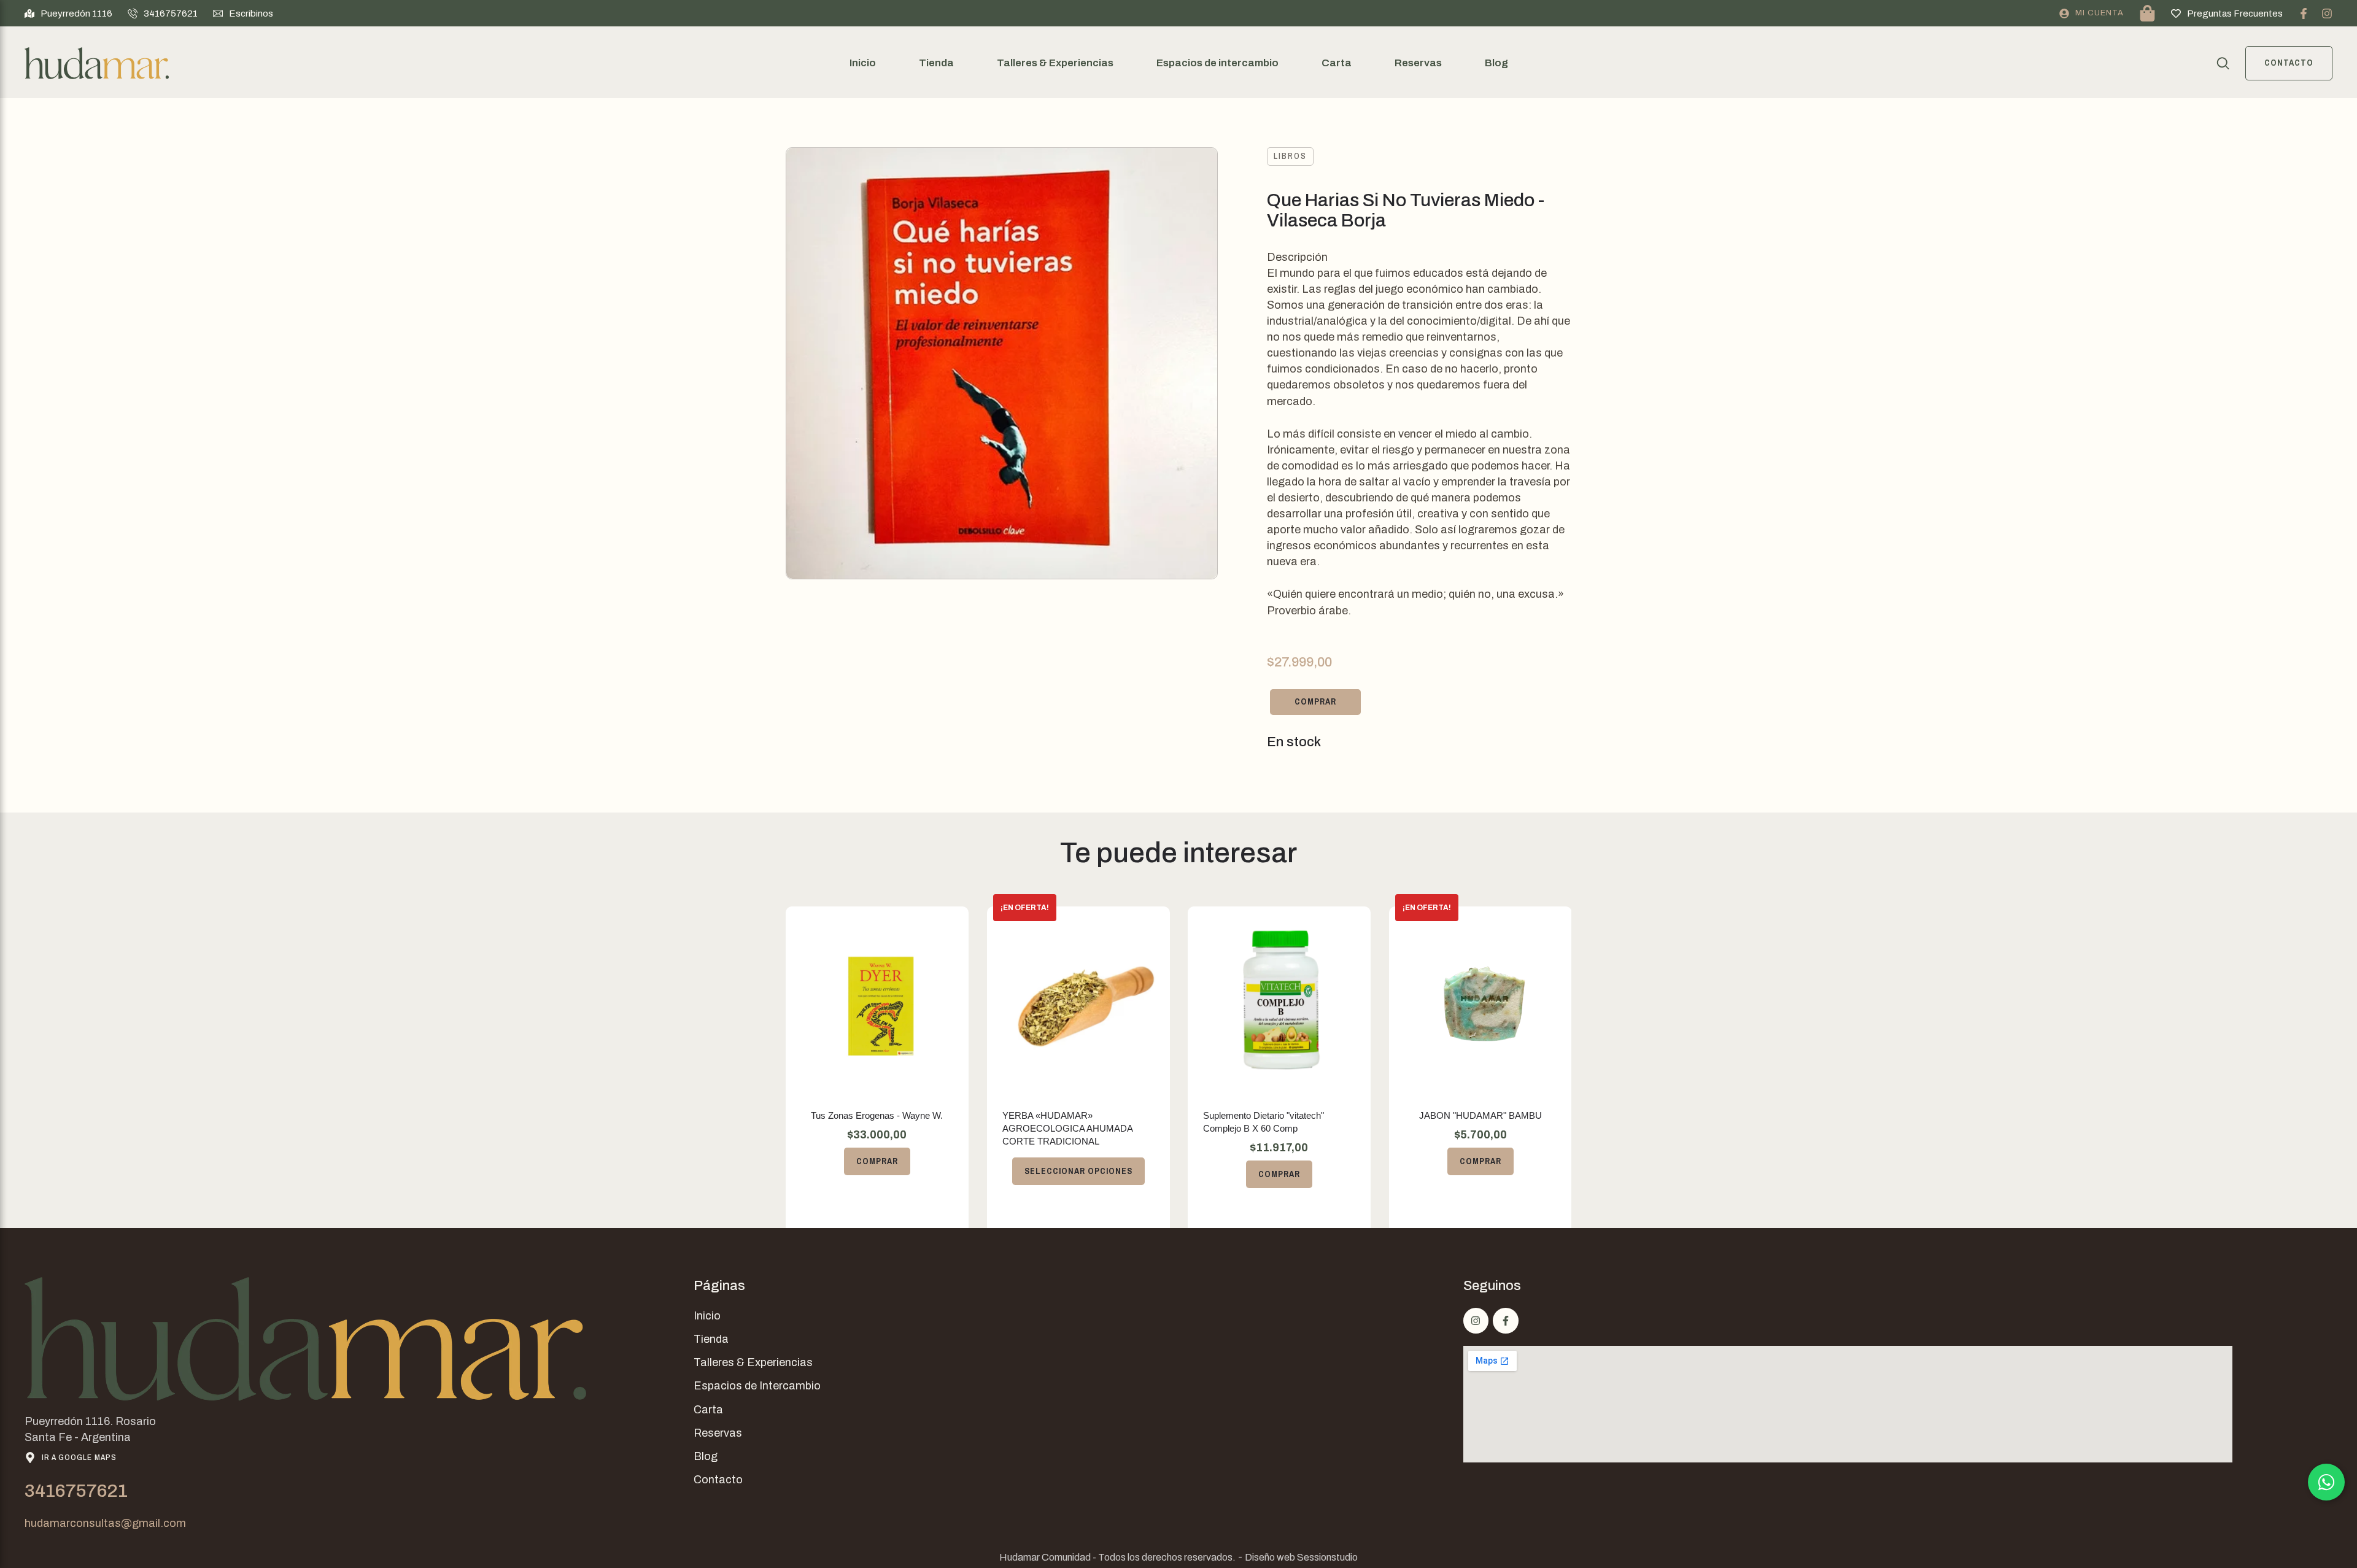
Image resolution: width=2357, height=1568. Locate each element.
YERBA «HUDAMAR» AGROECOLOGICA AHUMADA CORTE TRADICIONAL (1067, 1128)
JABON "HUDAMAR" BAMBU (1480, 1115)
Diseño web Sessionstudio (1301, 1557)
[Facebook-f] (2304, 14)
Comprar (1315, 701)
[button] (68, 14)
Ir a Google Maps (79, 1457)
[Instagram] (2327, 14)
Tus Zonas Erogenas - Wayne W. (877, 1115)
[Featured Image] (877, 998)
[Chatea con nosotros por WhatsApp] (2326, 1482)
